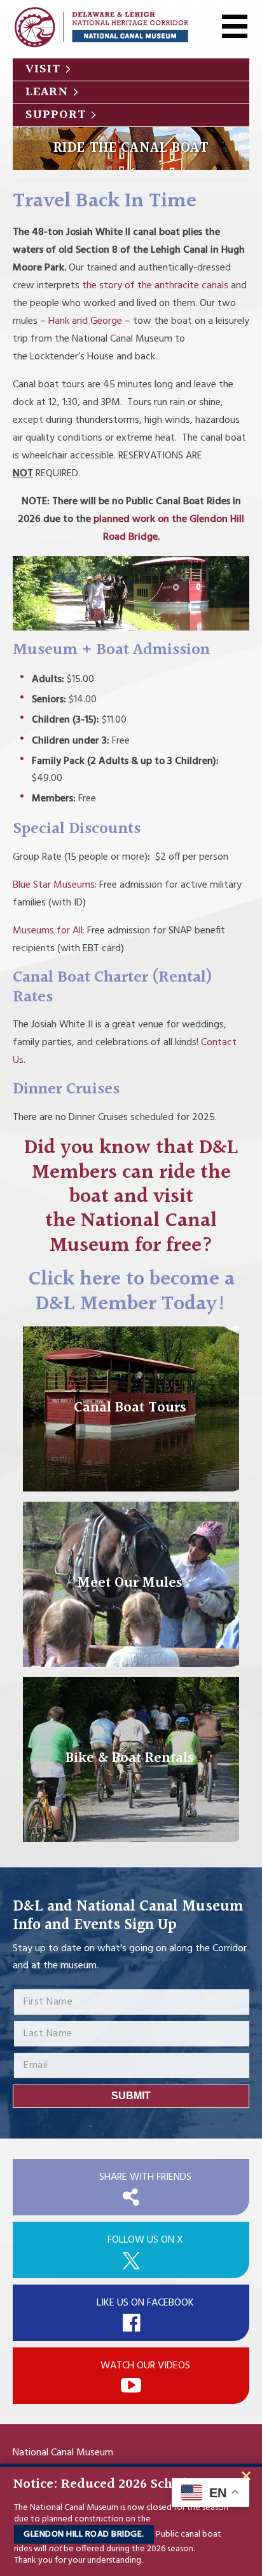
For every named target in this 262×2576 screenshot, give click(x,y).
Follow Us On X (145, 2240)
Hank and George (85, 321)
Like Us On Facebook (145, 2303)
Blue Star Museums (54, 885)
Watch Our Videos (145, 2366)
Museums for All (48, 931)
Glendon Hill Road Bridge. (84, 2534)
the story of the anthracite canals (155, 286)
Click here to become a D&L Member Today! (131, 1292)
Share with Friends (145, 2177)
